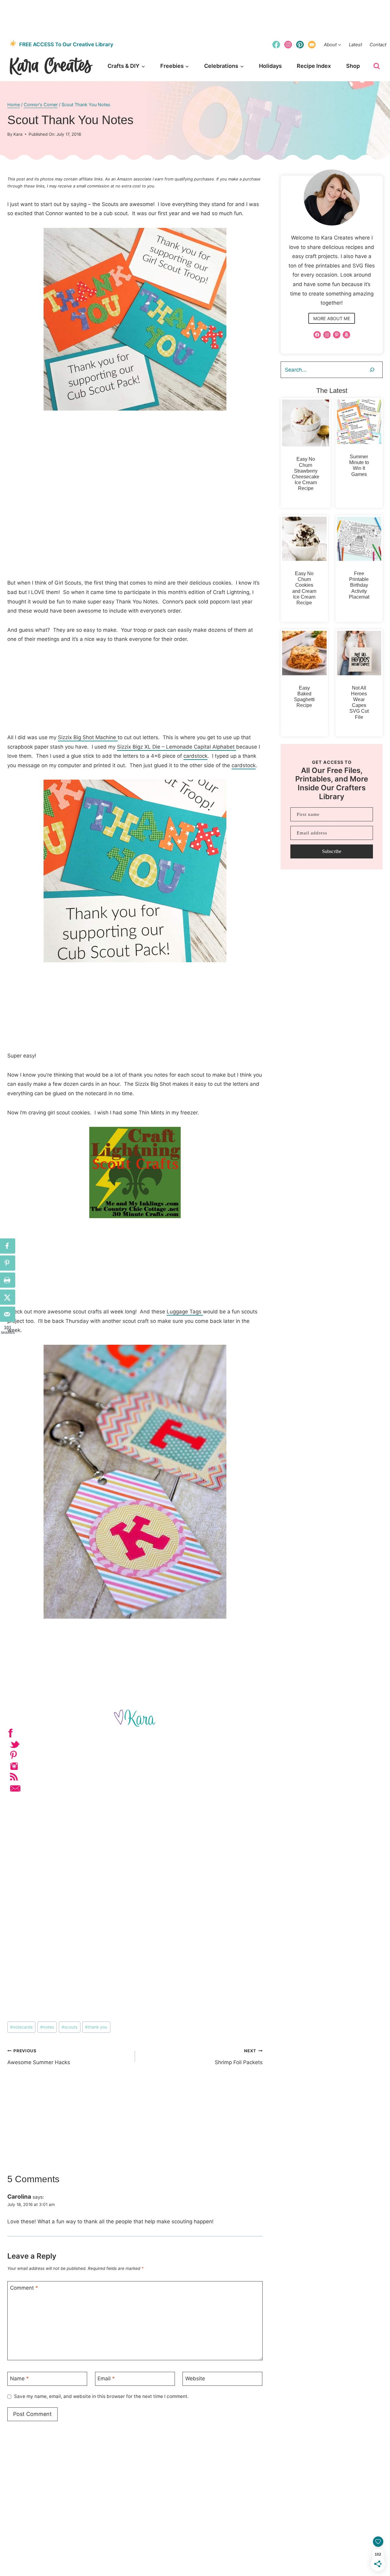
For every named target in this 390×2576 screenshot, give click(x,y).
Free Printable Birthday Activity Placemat (359, 585)
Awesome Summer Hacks (39, 2057)
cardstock (195, 756)
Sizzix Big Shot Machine (88, 737)
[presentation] (306, 423)
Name (19, 2379)
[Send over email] (8, 1314)
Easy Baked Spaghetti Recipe (304, 697)
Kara (18, 134)
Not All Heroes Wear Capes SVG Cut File (359, 703)
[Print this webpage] (8, 1280)
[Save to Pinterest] (8, 1263)
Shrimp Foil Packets (239, 2057)
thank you (96, 2027)
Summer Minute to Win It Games (359, 465)
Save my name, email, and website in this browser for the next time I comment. (101, 2396)
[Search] (372, 370)
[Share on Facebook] (8, 1246)
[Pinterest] (300, 44)
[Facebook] (276, 44)
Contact (378, 45)
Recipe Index (314, 66)
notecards (21, 2027)
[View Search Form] (377, 66)
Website (195, 2379)
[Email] (312, 44)
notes (47, 2027)
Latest (355, 45)
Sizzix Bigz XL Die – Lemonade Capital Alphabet (177, 747)
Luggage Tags (185, 1312)
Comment (24, 2288)
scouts (69, 2027)
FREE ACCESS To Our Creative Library (66, 44)
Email (106, 2379)
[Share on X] (8, 1297)
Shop (353, 66)
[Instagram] (288, 44)
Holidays (270, 66)
